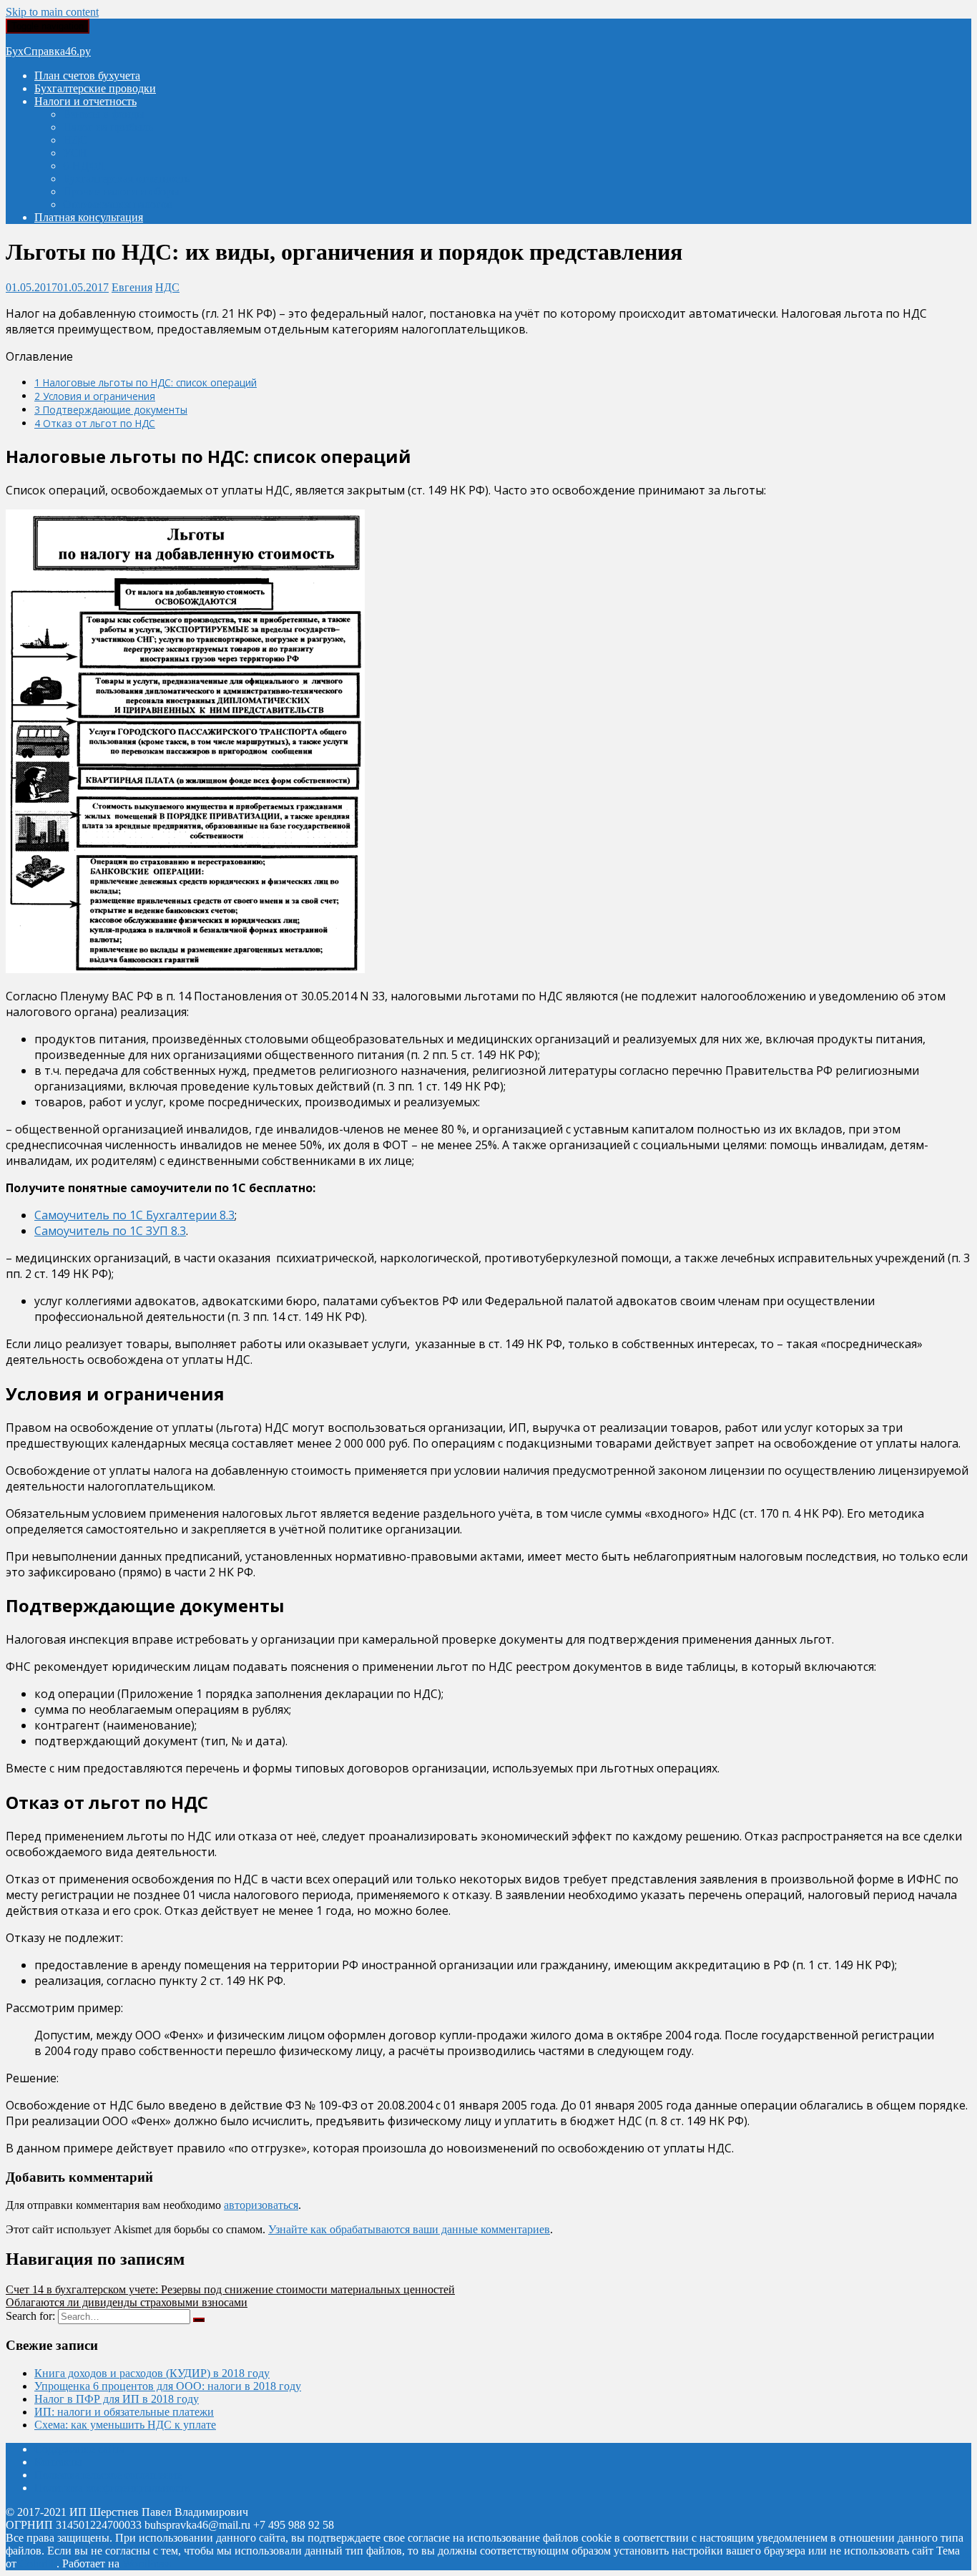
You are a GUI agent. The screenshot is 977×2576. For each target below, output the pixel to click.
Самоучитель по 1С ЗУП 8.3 (110, 1231)
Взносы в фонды (104, 114)
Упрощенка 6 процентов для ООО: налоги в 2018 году (168, 2386)
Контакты (58, 2462)
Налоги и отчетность (85, 101)
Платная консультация (89, 217)
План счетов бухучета (87, 75)
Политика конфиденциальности (113, 2488)
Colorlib (38, 2563)
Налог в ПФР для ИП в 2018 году (117, 2399)
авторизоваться (261, 2205)
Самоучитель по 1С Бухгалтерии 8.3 (134, 1215)
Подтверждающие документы (111, 410)
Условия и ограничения (95, 396)
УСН (75, 153)
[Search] (199, 2320)
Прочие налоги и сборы (121, 191)
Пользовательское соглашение (108, 2475)
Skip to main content (52, 12)
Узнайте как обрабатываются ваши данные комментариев (409, 2229)
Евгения (132, 287)
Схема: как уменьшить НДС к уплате (125, 2425)
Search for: (30, 2316)
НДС (75, 140)
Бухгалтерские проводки (95, 88)
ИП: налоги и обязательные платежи (124, 2412)
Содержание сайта (79, 2449)
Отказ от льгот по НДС (95, 423)
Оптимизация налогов (118, 204)
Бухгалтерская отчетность (126, 179)
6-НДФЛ (84, 166)
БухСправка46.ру (48, 51)
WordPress (147, 2563)
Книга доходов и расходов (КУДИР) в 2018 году (152, 2373)
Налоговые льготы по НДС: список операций (146, 382)
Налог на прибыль (108, 127)
